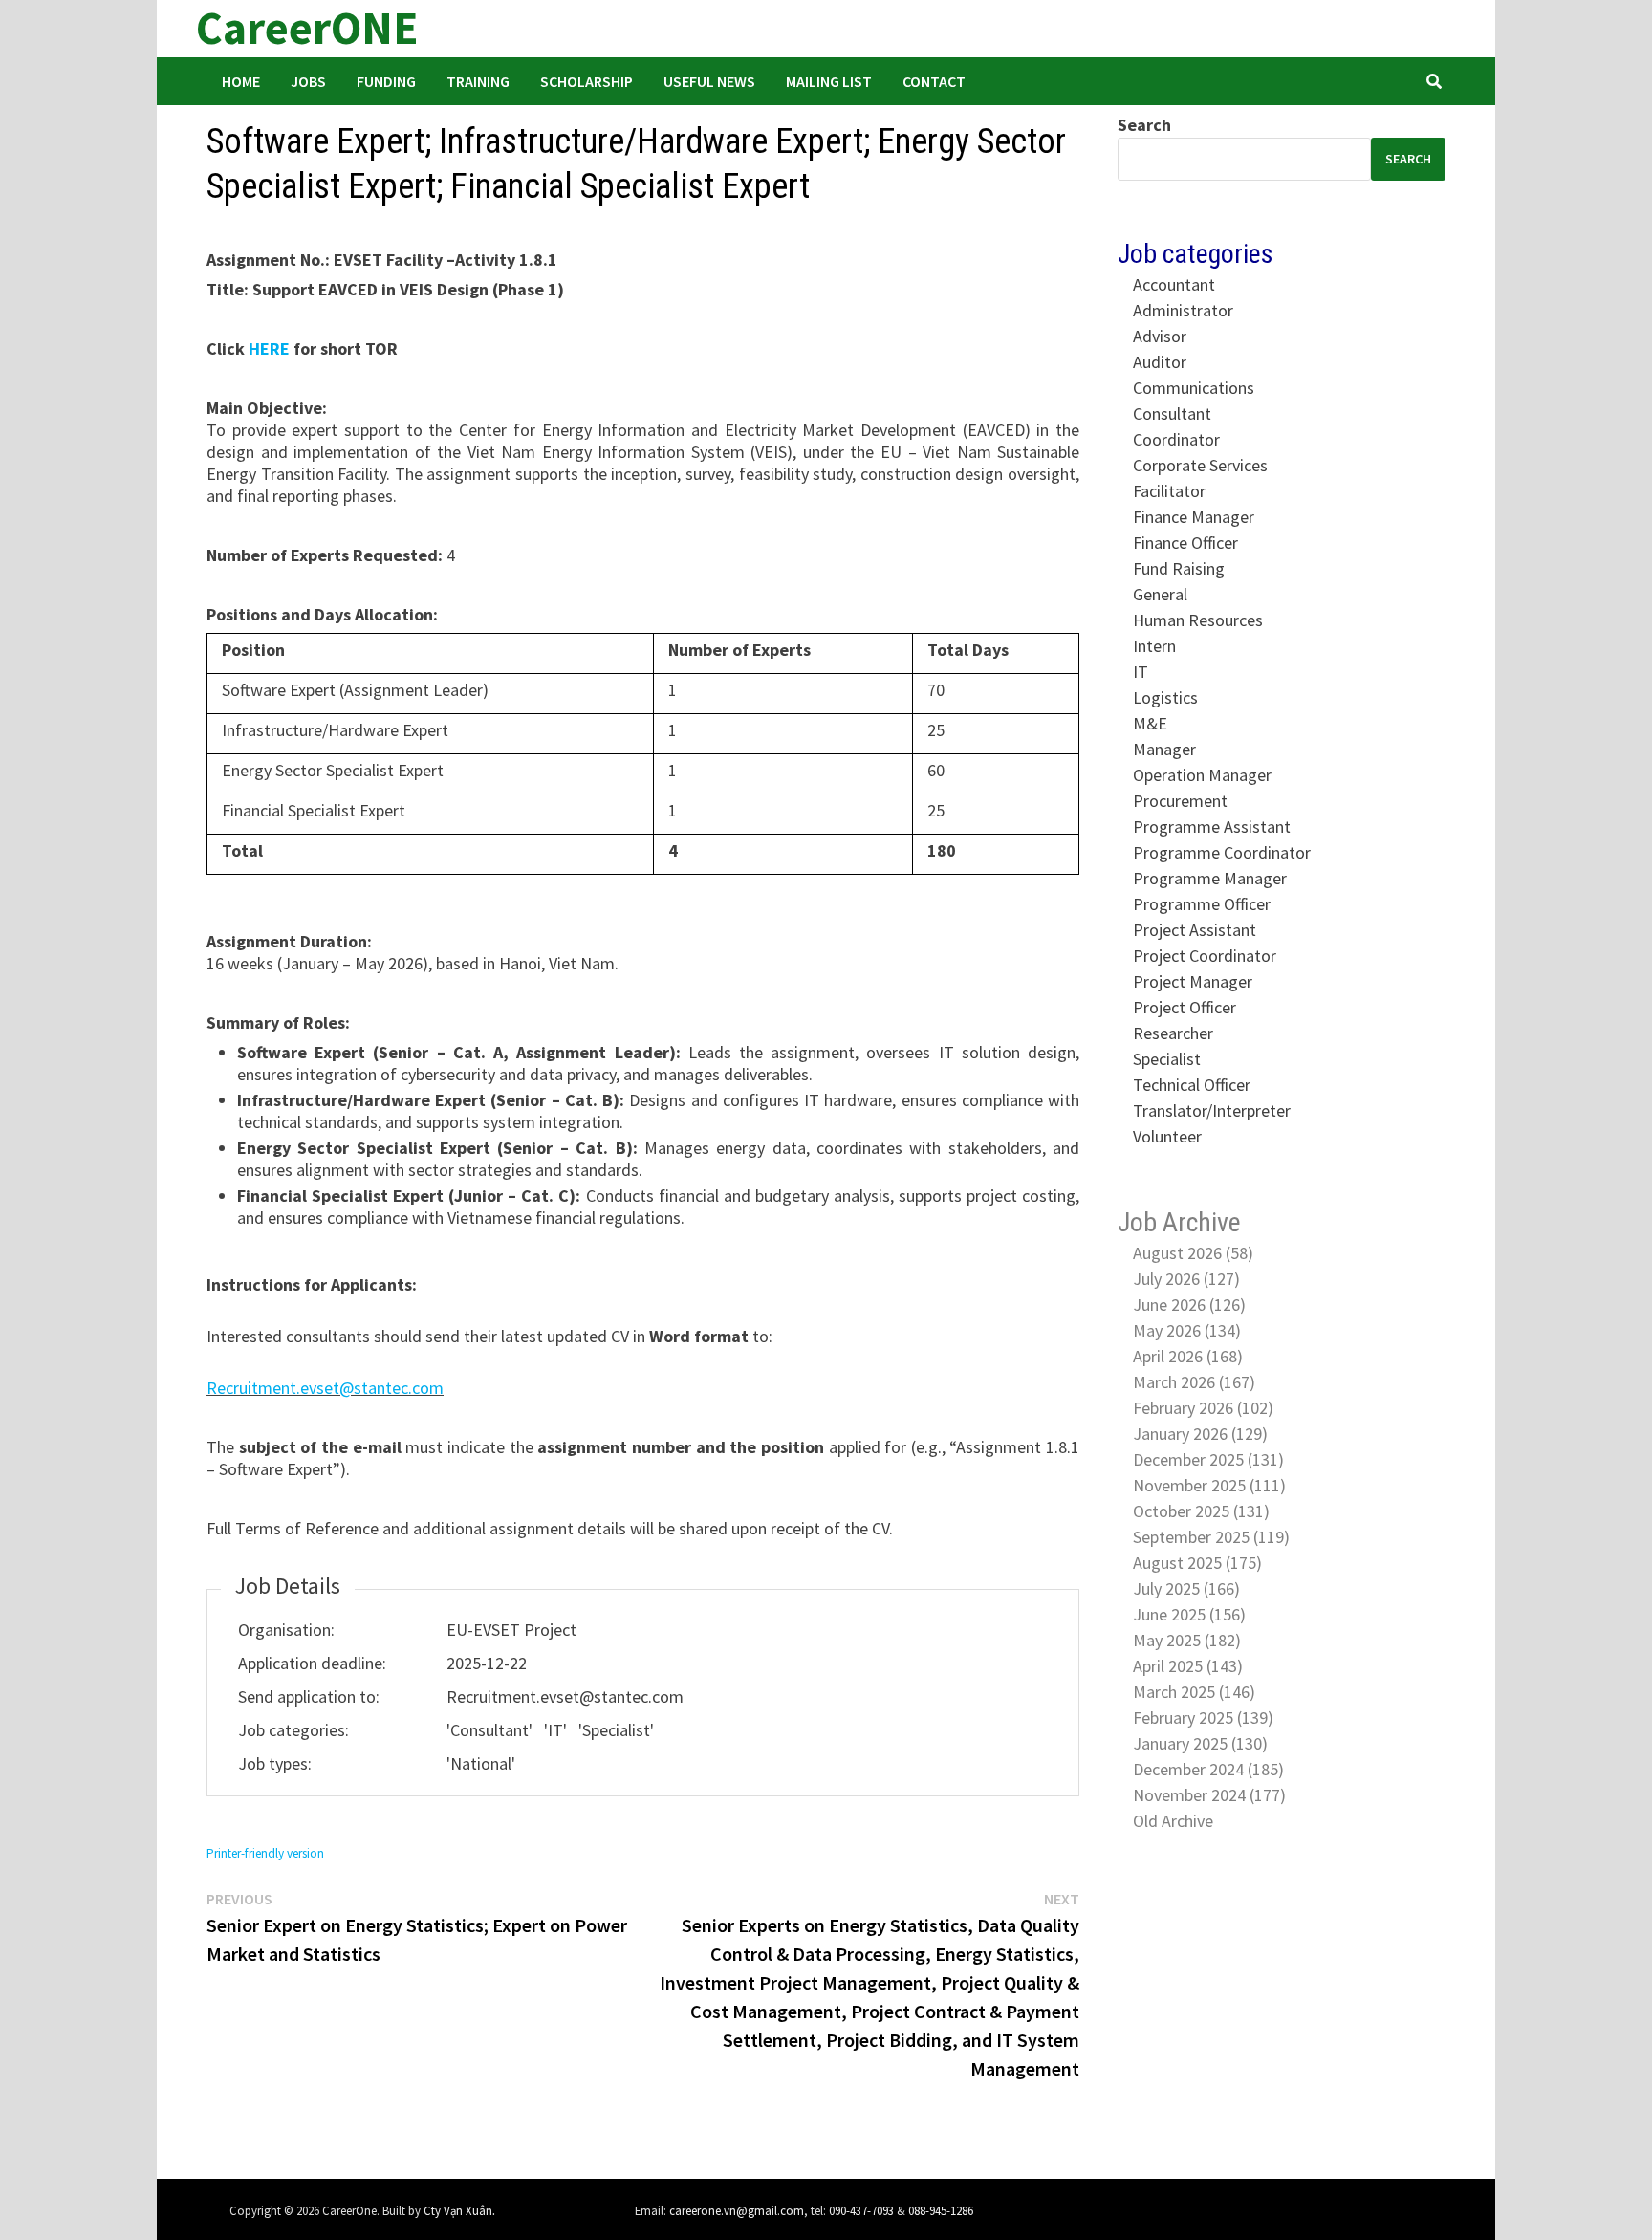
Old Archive (1173, 1821)
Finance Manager (1194, 517)
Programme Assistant (1212, 826)
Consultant (1172, 413)
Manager (1164, 749)
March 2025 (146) (1194, 1692)
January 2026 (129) (1200, 1434)
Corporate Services (1200, 465)
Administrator (1183, 310)
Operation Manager (1202, 775)
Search (1144, 125)
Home (241, 81)
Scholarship (587, 81)
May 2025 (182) (1187, 1640)
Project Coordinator (1205, 956)
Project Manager (1193, 981)
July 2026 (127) (1186, 1279)
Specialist (1167, 1059)
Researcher (1173, 1033)
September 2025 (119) (1211, 1537)
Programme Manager (1210, 878)
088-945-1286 (941, 2210)
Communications (1194, 388)
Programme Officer (1202, 904)
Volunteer (1167, 1136)
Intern (1154, 646)
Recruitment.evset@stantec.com (325, 1388)
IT (1141, 672)
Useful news (709, 81)
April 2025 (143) (1188, 1666)
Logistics (1165, 697)
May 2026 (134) (1187, 1330)
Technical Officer (1192, 1085)
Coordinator (1176, 439)
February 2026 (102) (1203, 1408)
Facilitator (1169, 491)
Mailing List (829, 81)
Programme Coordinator (1222, 852)
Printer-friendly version (265, 1853)
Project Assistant (1195, 930)
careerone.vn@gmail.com (737, 2210)
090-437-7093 (861, 2210)
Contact (934, 81)
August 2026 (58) (1193, 1253)
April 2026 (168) (1188, 1356)
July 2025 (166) (1186, 1588)
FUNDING (386, 81)
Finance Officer (1185, 543)
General (1160, 594)
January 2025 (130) (1200, 1743)
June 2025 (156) (1189, 1614)
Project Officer (1185, 1007)
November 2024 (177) (1209, 1795)
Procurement (1180, 801)
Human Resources (1198, 620)
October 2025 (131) (1201, 1511)
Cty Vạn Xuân (458, 2210)
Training (478, 81)
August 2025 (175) (1197, 1563)
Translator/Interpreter (1212, 1110)
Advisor (1160, 336)
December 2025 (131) (1208, 1459)
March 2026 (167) (1194, 1382)
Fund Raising (1179, 568)
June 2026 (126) (1189, 1305)
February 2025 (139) (1203, 1718)
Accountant (1174, 284)
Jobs (308, 81)
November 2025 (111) (1209, 1485)
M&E (1150, 723)
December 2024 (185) (1208, 1769)
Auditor (1160, 362)
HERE (269, 348)
